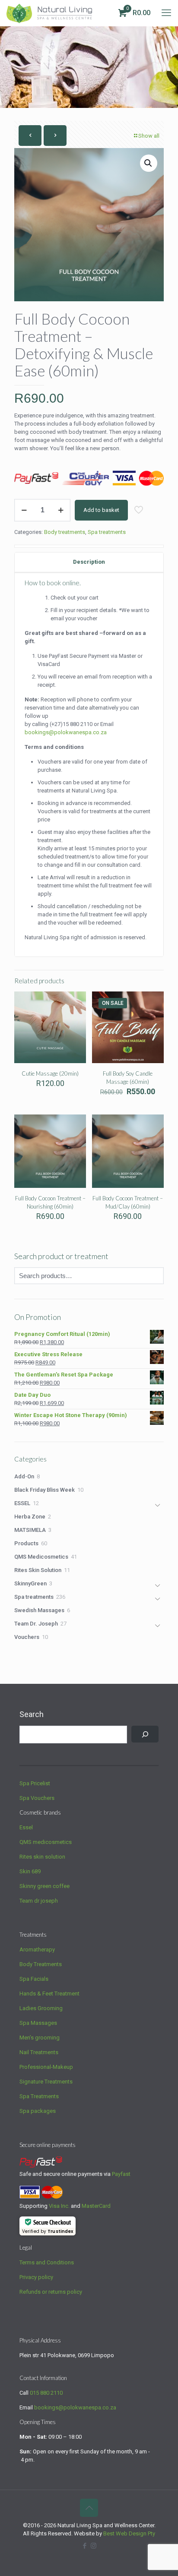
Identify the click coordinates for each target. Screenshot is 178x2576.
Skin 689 (30, 1871)
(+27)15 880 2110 (71, 724)
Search (32, 1714)
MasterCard (96, 2206)
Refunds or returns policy (51, 2292)
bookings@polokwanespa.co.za (75, 2407)
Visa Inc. (59, 2206)
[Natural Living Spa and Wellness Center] (50, 13)
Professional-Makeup (46, 2067)
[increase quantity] (61, 510)
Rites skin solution (42, 1857)
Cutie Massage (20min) (50, 1073)
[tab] (89, 562)
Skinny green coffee (44, 1886)
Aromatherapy (37, 1949)
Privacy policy (36, 2277)
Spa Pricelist (35, 1783)
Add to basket (101, 510)
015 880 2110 (46, 2393)
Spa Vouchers (37, 1798)
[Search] (145, 1734)
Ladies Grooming (41, 2008)
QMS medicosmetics (46, 1842)
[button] (149, 163)
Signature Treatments (46, 2082)
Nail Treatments (39, 2052)
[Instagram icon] (94, 2546)
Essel (26, 1827)
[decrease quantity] (24, 510)
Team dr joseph (39, 1901)
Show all (149, 136)
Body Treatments (41, 1964)
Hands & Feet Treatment (49, 1994)
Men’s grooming (40, 2038)
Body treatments (65, 532)
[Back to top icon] (89, 2508)
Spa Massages (38, 2023)
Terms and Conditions (47, 2262)
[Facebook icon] (84, 2546)
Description (89, 562)
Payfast (121, 2174)
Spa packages (38, 2111)
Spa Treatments (39, 2096)
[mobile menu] (166, 13)
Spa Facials (34, 1979)
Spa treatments (107, 532)
